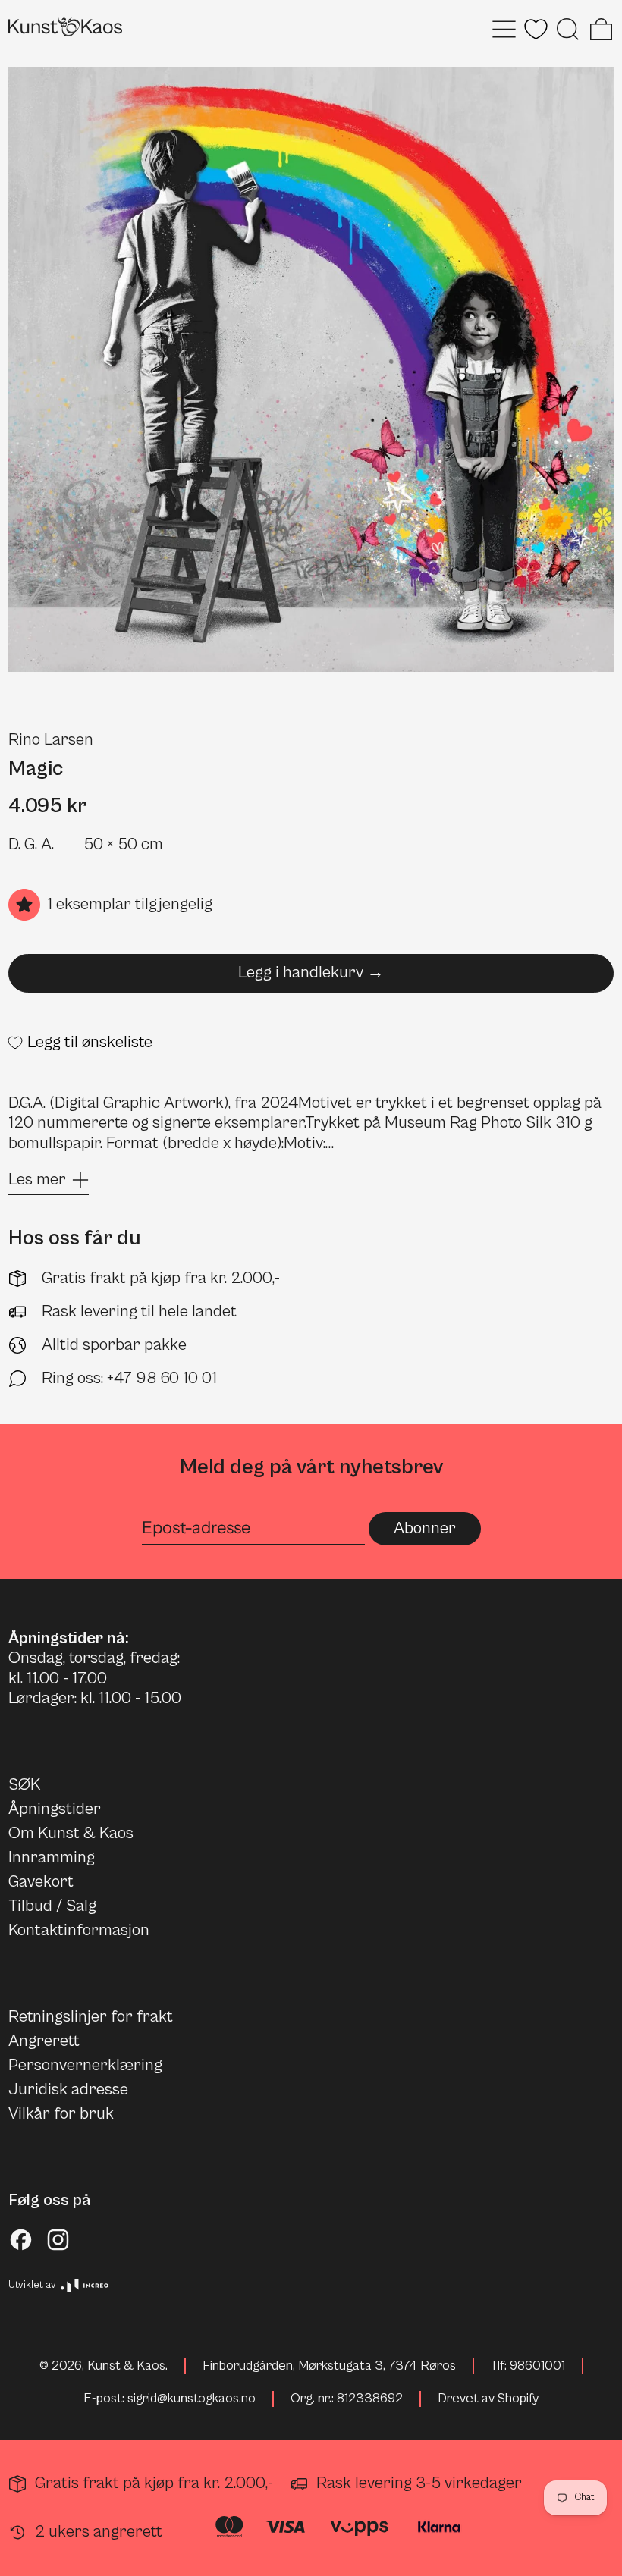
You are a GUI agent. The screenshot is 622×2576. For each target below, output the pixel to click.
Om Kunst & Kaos (71, 1833)
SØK (24, 1785)
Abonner (425, 1528)
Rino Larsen (51, 740)
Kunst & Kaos (126, 2366)
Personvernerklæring (85, 2065)
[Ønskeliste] (536, 29)
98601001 (537, 2366)
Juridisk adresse (68, 2090)
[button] (568, 29)
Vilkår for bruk (61, 2114)
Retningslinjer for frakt (91, 2017)
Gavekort (41, 1882)
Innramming (52, 1857)
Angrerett (44, 2041)
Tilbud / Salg (52, 1906)
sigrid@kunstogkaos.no (192, 2399)
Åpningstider (55, 1809)
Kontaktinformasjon (79, 1930)
